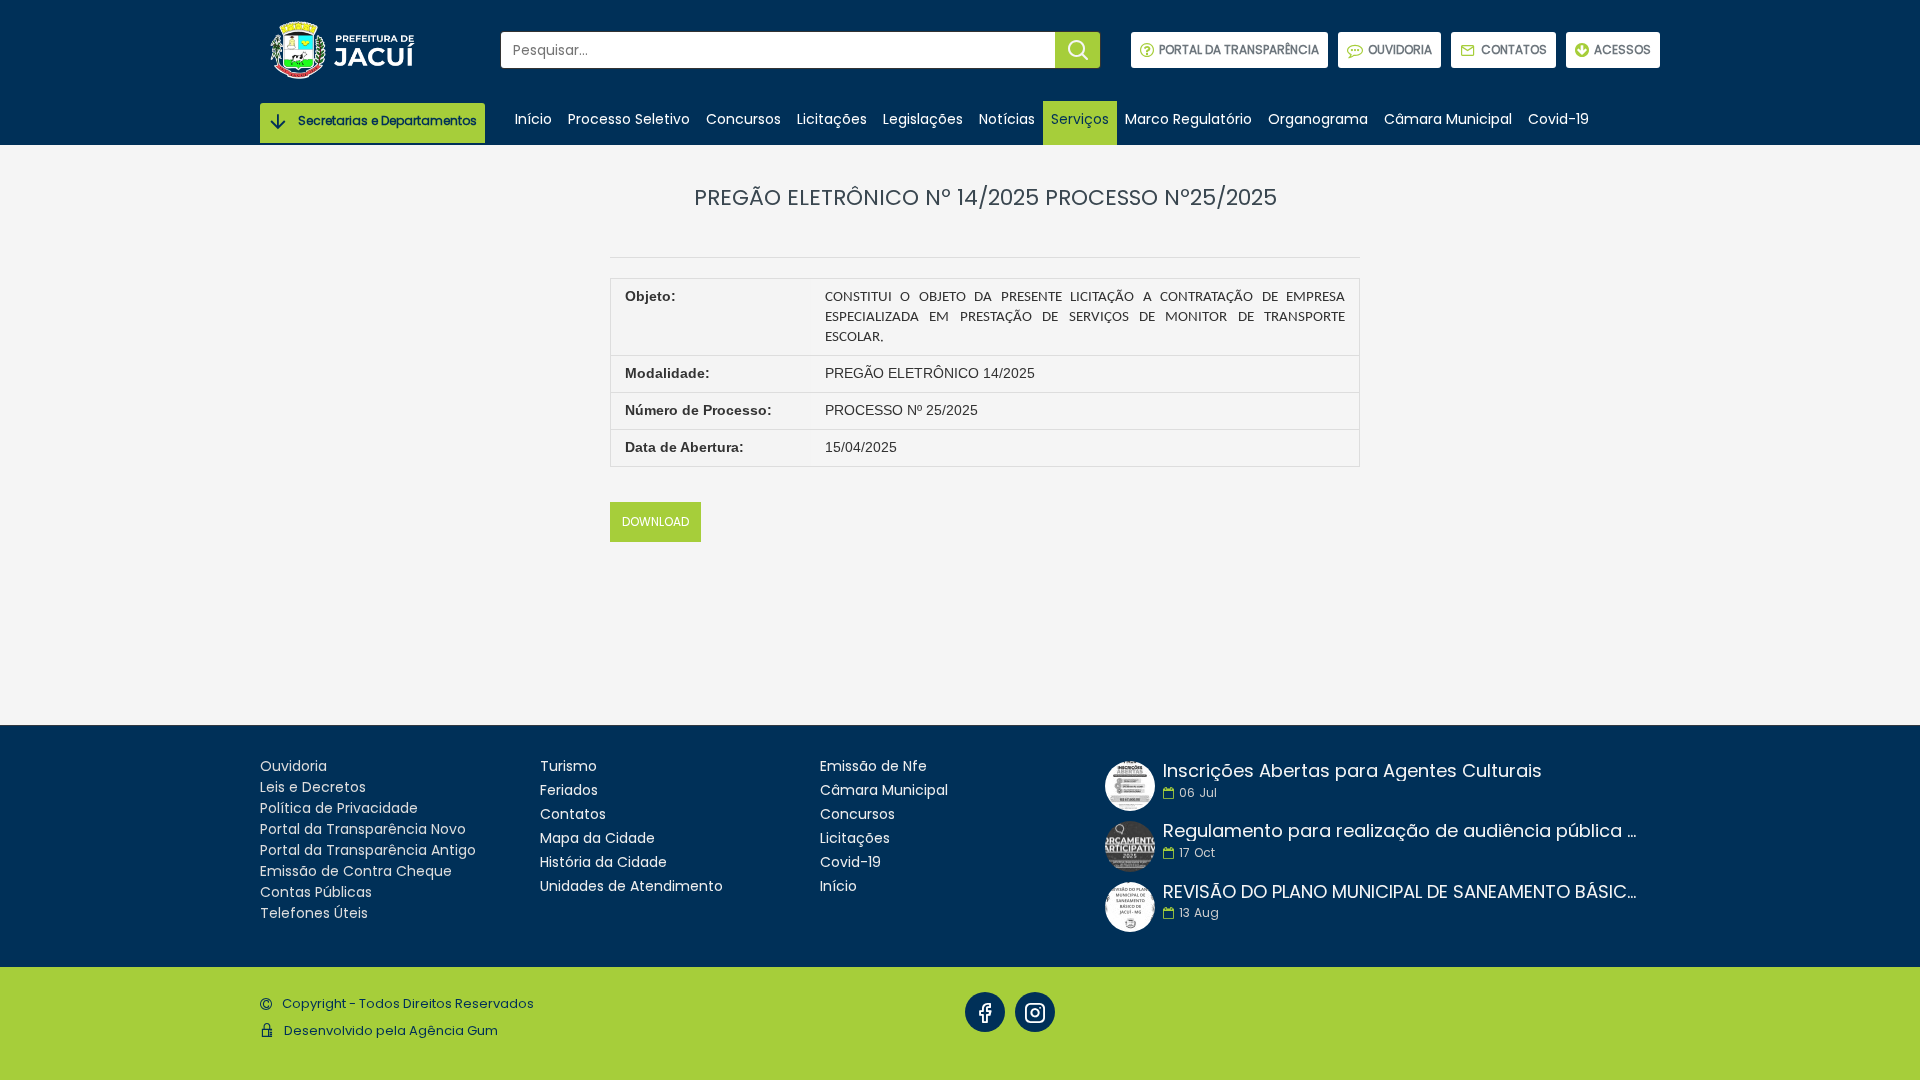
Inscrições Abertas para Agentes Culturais (1352, 771)
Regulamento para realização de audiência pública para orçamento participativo (1405, 831)
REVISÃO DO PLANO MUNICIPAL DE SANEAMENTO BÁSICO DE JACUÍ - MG (1405, 892)
